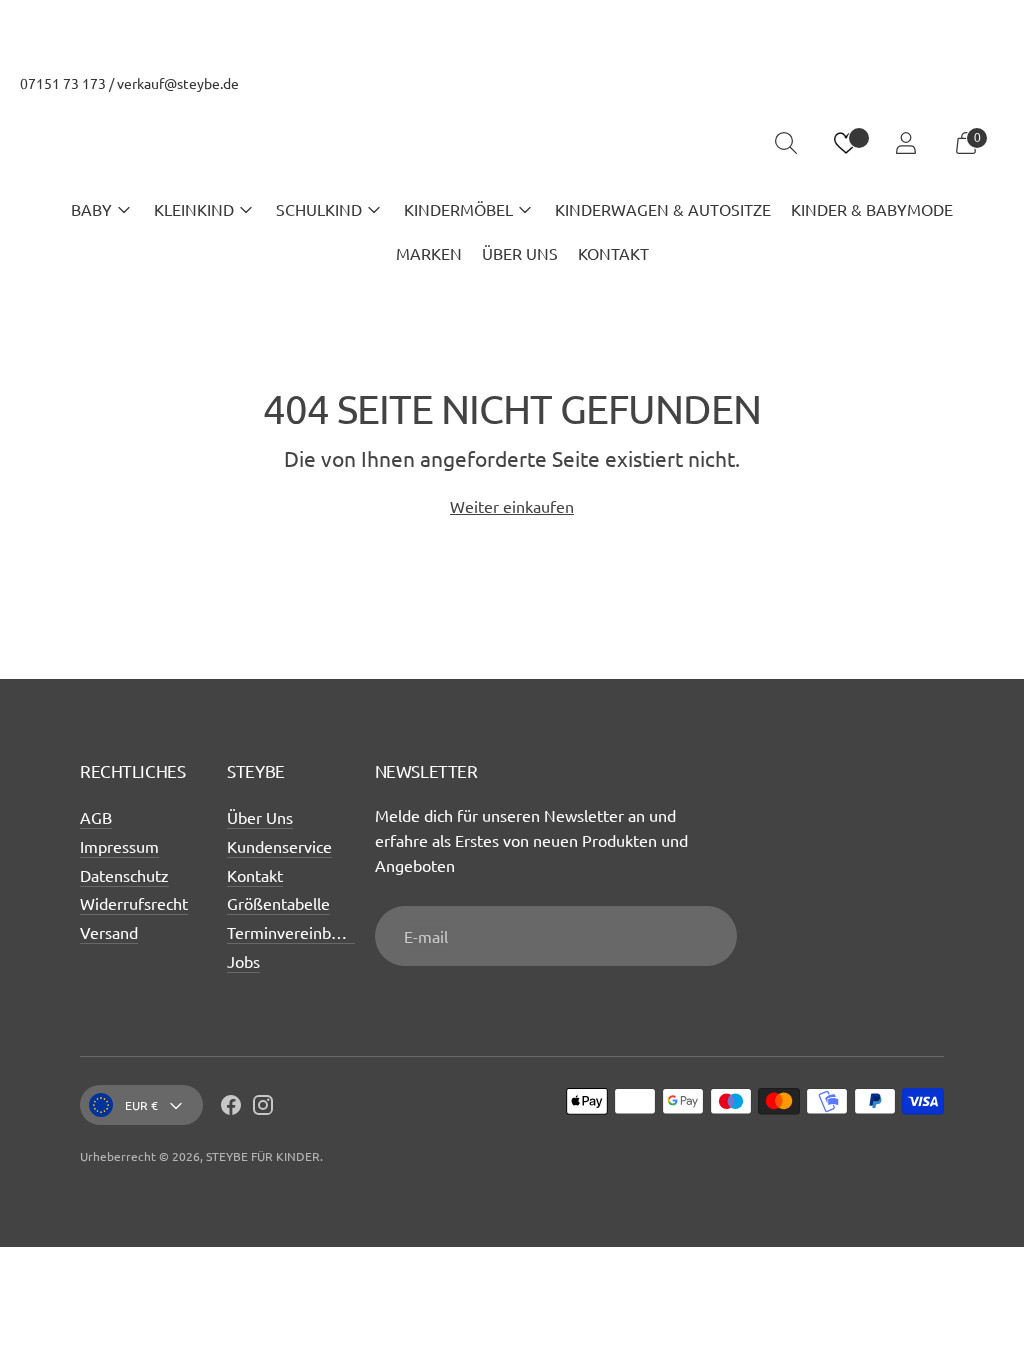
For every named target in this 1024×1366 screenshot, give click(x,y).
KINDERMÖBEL (458, 209)
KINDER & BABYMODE (872, 209)
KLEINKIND (194, 209)
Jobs (243, 961)
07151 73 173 (63, 83)
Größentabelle (278, 903)
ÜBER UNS (520, 253)
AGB (96, 817)
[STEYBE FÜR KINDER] (512, 143)
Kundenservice (279, 846)
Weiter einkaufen (512, 506)
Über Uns (260, 817)
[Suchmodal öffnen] (786, 143)
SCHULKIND (319, 209)
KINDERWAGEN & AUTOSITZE (663, 209)
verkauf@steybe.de (178, 83)
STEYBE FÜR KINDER (263, 1156)
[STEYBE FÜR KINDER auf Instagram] (263, 1108)
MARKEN (429, 253)
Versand (109, 932)
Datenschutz (124, 875)
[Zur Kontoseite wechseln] (906, 143)
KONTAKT (613, 253)
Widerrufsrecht (134, 903)
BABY (91, 209)
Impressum (119, 846)
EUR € (141, 1105)
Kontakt (255, 875)
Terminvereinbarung (299, 932)
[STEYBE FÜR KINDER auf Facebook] (231, 1108)
